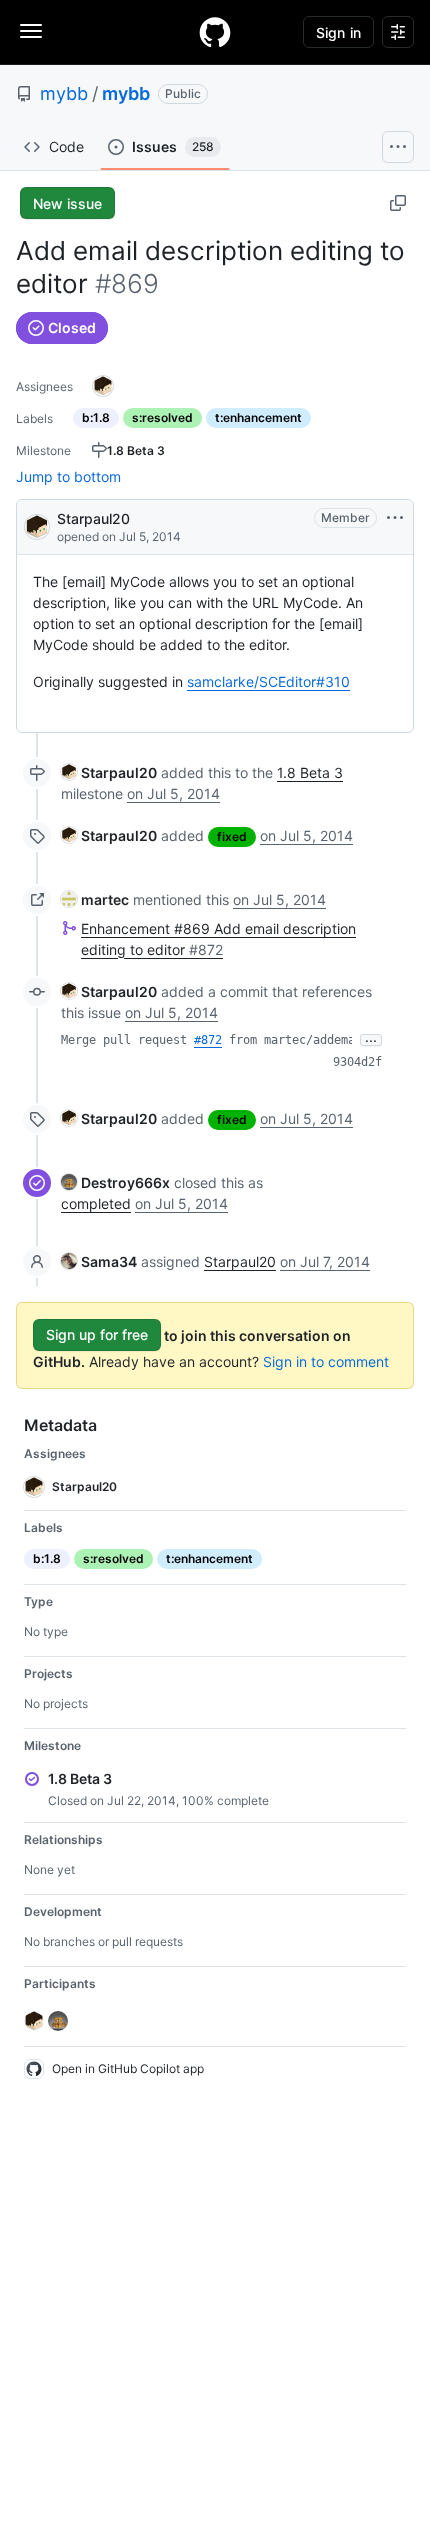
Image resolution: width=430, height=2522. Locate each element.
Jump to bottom (68, 476)
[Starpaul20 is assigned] (103, 386)
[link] (109, 772)
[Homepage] (215, 32)
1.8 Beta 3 (310, 772)
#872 (208, 1040)
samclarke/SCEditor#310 (268, 681)
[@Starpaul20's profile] (37, 525)
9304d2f (357, 1062)
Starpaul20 (93, 518)
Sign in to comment (326, 1361)
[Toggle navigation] (31, 31)
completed (96, 1203)
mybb (64, 93)
